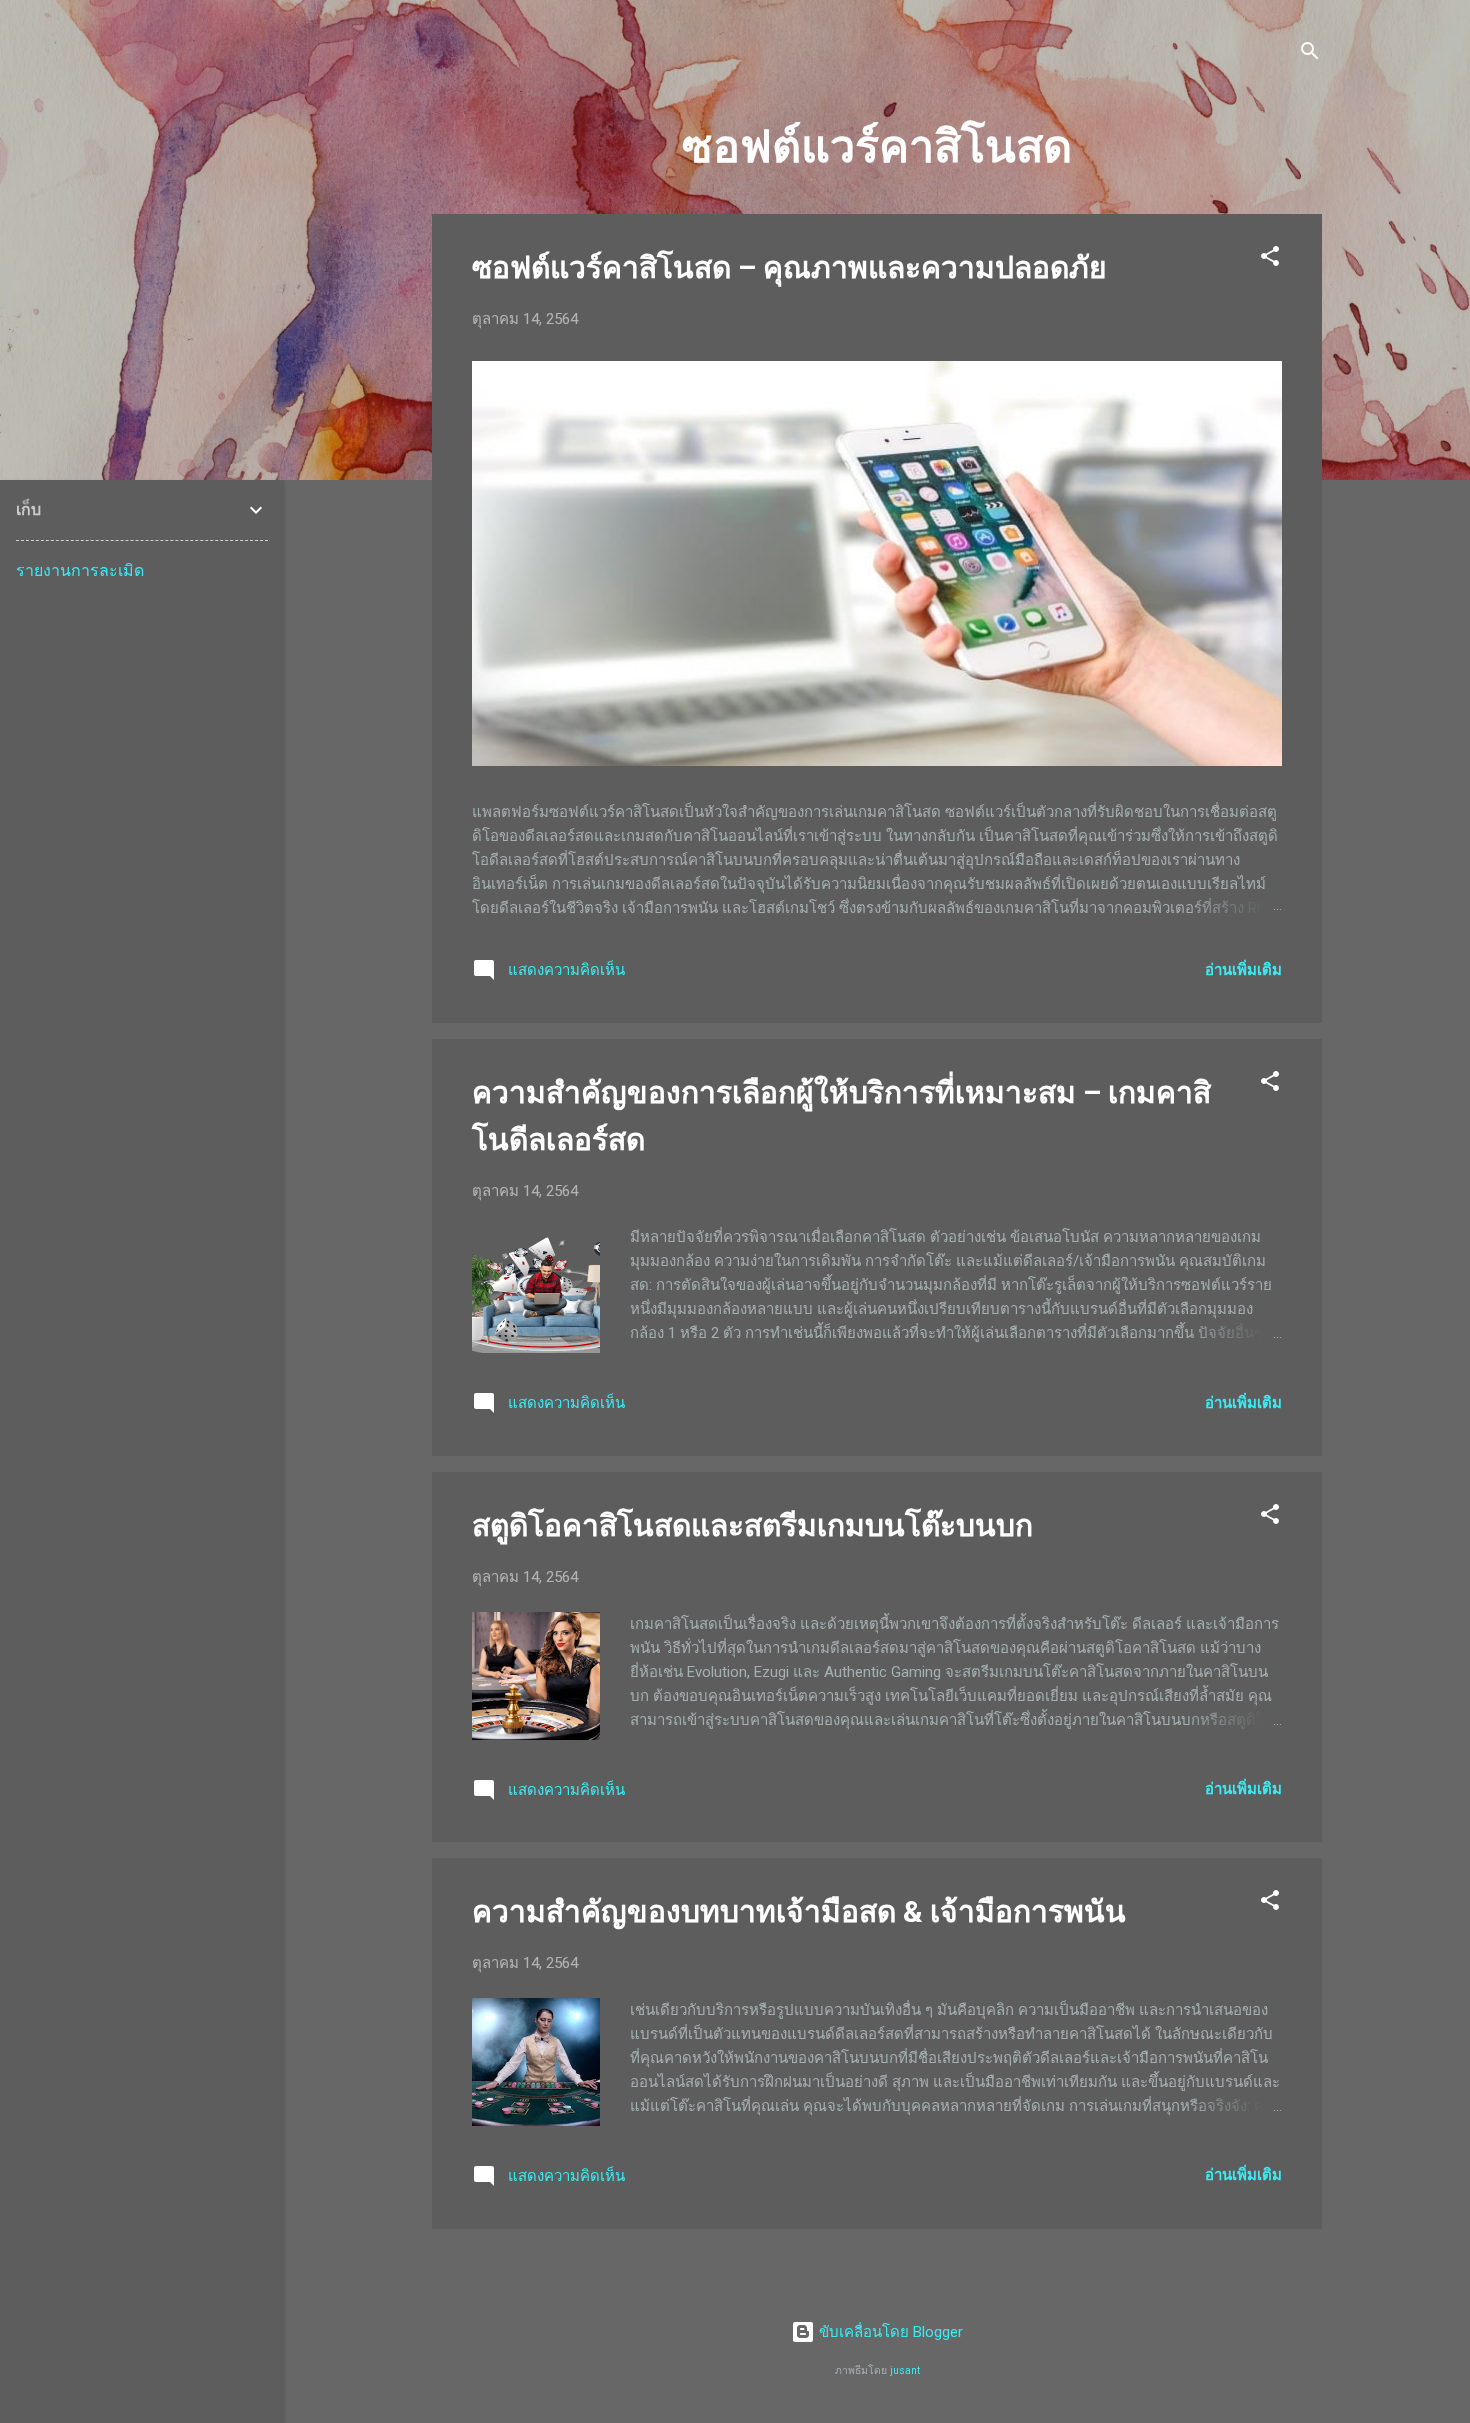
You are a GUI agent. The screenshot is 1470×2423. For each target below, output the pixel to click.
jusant (905, 2370)
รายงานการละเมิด (80, 570)
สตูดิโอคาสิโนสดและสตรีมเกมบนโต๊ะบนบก (752, 1525)
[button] (1270, 259)
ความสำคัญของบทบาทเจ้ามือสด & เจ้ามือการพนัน (799, 1911)
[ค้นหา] (1310, 54)
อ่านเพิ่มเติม (1243, 970)
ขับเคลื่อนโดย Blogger (889, 2332)
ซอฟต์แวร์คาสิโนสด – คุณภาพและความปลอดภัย (789, 267)
